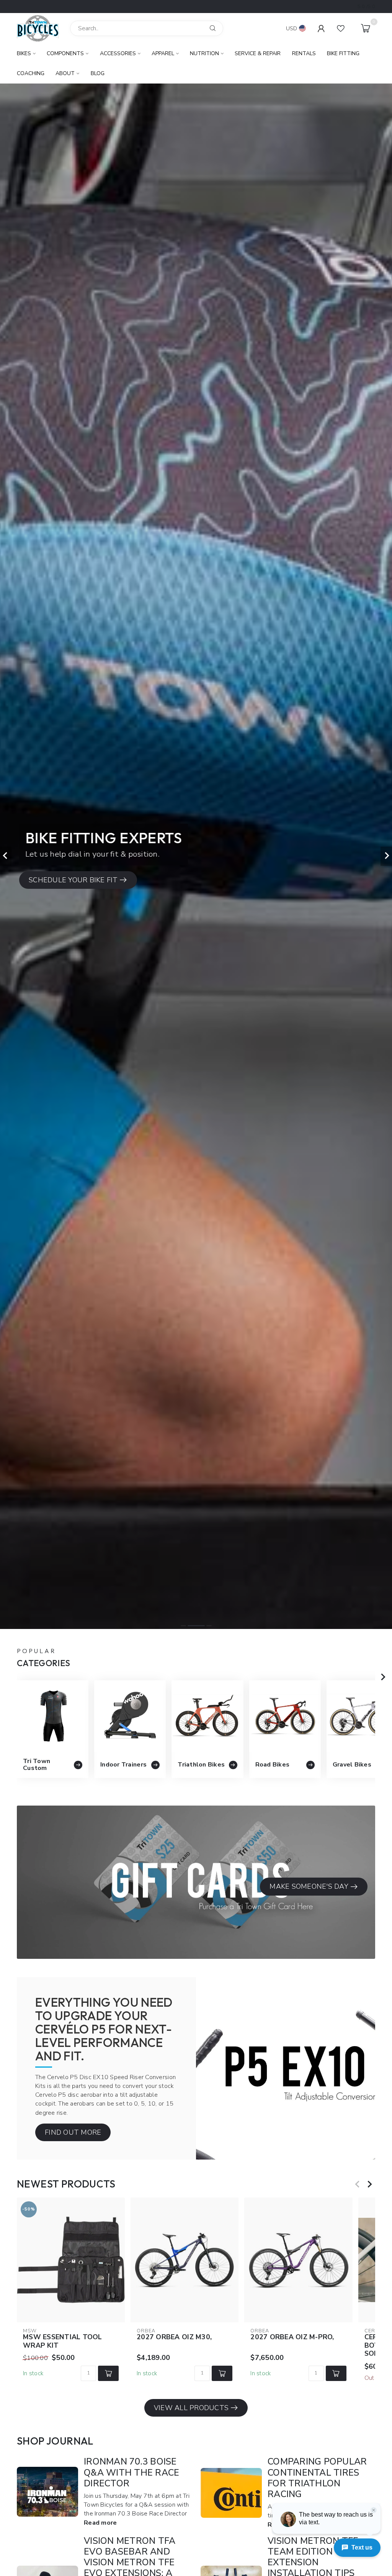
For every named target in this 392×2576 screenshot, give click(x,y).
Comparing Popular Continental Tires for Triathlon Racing (317, 2478)
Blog (98, 73)
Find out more (73, 2132)
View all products (191, 2408)
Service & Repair (258, 53)
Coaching (31, 73)
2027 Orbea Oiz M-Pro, (292, 2338)
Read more (100, 2523)
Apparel (163, 53)
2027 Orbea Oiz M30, (174, 2338)
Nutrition (204, 53)
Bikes (24, 53)
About (65, 73)
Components (65, 53)
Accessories (118, 53)
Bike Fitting (343, 53)
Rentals (304, 53)
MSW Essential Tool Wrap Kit (63, 2342)
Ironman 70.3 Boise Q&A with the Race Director (131, 2472)
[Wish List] (341, 28)
